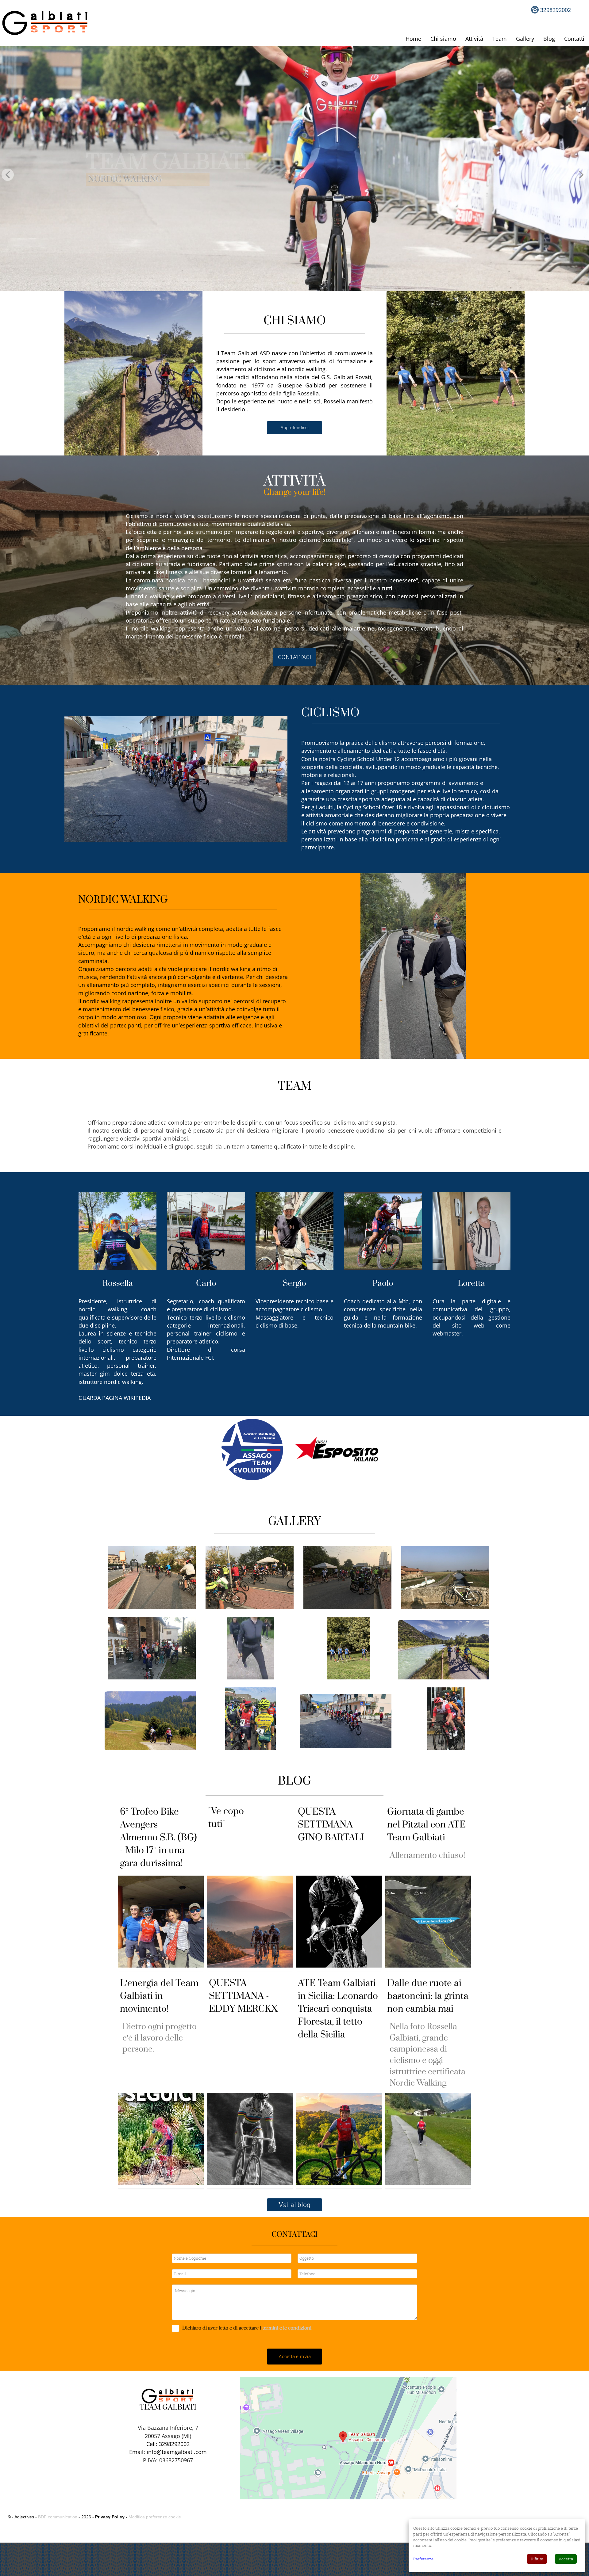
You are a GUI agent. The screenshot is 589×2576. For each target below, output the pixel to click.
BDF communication (58, 2517)
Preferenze (423, 2559)
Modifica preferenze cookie (155, 2517)
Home (413, 39)
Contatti (574, 39)
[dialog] (497, 2546)
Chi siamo (443, 39)
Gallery (525, 39)
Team (500, 39)
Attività (474, 39)
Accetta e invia (295, 2356)
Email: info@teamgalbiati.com (168, 2452)
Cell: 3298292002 (168, 2444)
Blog (549, 39)
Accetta (566, 2559)
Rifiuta (537, 2559)
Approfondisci (294, 427)
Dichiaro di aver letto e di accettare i (222, 2328)
